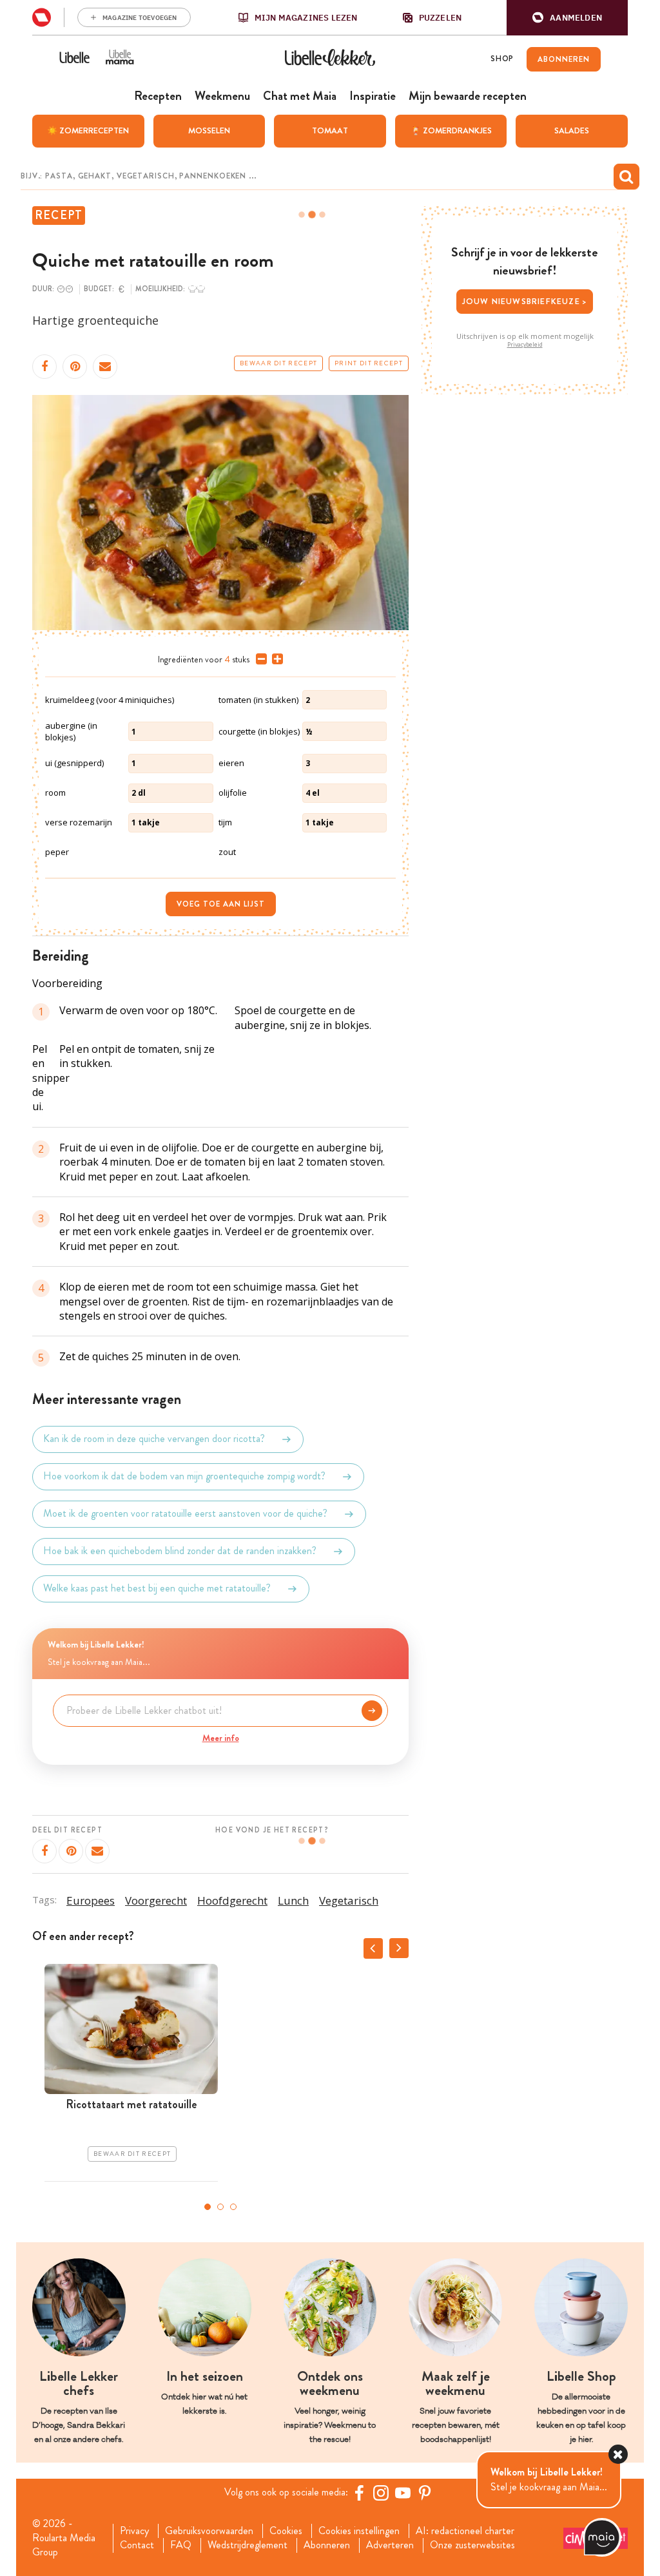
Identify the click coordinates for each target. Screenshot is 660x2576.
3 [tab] (233, 2207)
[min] (259, 659)
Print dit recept (369, 363)
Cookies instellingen (359, 2531)
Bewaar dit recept (278, 363)
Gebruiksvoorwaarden (209, 2531)
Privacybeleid (525, 345)
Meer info (221, 1738)
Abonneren (327, 2545)
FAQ (181, 2545)
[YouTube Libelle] (403, 2493)
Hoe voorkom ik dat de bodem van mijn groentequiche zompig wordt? (184, 1476)
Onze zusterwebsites (472, 2545)
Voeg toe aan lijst (221, 904)
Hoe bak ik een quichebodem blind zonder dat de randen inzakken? (180, 1551)
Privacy (134, 2531)
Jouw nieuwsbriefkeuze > (525, 301)
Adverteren (390, 2545)
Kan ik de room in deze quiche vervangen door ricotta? (154, 1439)
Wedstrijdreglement (247, 2545)
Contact (137, 2545)
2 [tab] (220, 2207)
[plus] (275, 659)
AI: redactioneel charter (465, 2531)
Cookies (286, 2531)
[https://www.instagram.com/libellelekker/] (381, 2493)
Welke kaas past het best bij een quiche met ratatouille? (157, 1589)
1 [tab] (208, 2207)
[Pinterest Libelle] (425, 2493)
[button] (567, 18)
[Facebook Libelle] (359, 2493)
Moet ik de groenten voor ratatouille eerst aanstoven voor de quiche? (185, 1514)
